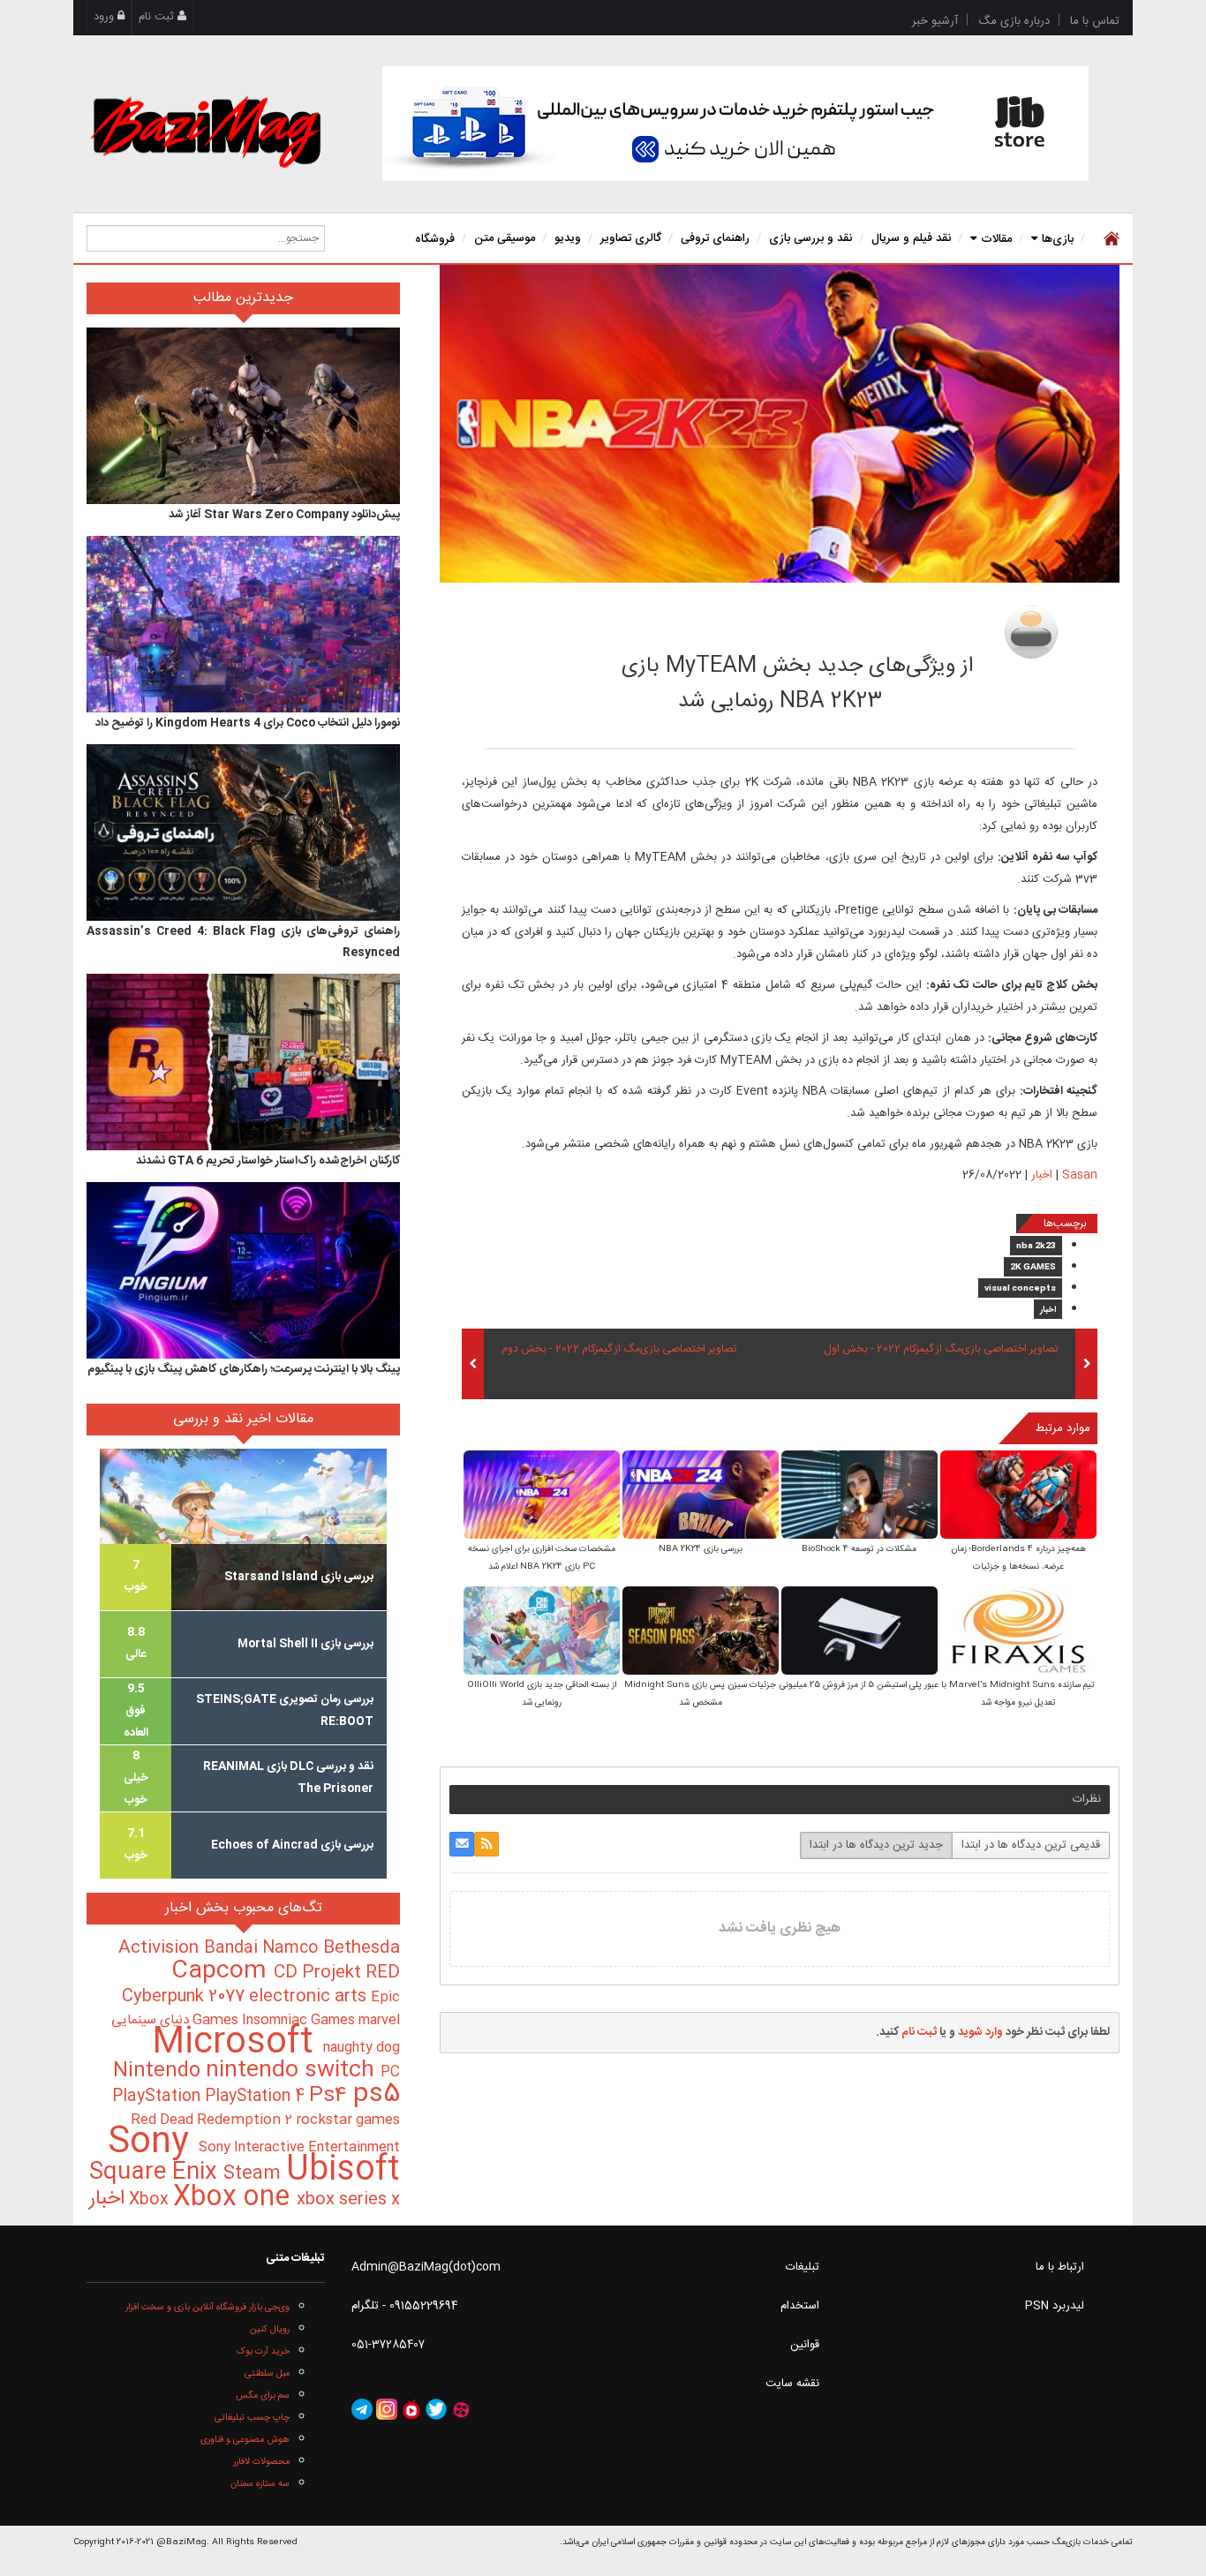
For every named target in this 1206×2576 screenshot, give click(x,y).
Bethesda (362, 1948)
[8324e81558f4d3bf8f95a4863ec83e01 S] (542, 1496)
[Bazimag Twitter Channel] (436, 2410)
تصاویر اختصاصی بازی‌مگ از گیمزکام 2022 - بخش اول (941, 1350)
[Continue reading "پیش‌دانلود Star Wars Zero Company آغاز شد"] (243, 416)
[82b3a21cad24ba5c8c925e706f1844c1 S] (542, 1632)
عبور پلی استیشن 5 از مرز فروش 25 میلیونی (859, 1685)
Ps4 (331, 2096)
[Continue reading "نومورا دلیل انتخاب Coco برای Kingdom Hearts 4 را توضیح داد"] (243, 624)
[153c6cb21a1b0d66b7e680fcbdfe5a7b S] (701, 1632)
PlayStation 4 (257, 2097)
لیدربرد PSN (1055, 2306)
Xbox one (235, 2198)
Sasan (918, 627)
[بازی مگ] (206, 130)
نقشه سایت (792, 2384)
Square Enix (156, 2173)
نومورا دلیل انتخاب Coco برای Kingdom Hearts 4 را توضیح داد (248, 723)
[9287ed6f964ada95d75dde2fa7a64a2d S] (1018, 1632)
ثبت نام (158, 17)
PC (390, 2072)
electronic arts (310, 1997)
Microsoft (237, 2043)
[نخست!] (1109, 238)
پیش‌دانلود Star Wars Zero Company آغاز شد (284, 515)
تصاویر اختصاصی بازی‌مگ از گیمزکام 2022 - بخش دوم (619, 1350)
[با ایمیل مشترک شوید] (462, 1844)
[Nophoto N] (1031, 632)
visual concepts (1020, 1289)
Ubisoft (343, 2170)
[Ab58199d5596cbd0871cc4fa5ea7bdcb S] (859, 1496)
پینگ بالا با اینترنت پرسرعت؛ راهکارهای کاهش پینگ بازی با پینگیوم (244, 1369)
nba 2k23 (1036, 1247)
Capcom (222, 1971)
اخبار (1042, 1175)
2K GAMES (1033, 1268)
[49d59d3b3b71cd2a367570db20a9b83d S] (701, 1496)
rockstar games (348, 2120)
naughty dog (362, 2048)
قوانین (805, 2345)
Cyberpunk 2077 (185, 1996)
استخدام (800, 2306)
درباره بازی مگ (1014, 21)
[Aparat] (461, 2410)
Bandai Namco (264, 1948)
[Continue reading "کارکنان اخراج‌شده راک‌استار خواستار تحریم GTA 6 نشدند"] (243, 1062)
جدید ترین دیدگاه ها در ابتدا (876, 1845)
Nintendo (159, 2071)
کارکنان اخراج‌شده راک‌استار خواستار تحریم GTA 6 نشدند (268, 1161)
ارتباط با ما (1060, 2267)
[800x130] (735, 124)
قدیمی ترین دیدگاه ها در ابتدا (1031, 1845)
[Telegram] (362, 2410)
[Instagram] (387, 2410)
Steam (255, 2174)
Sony (153, 2143)
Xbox (151, 2200)
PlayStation (158, 2097)
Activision (161, 1948)
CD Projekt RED (337, 1973)
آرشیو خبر (935, 21)
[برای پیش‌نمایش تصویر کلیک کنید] (780, 424)
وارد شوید (980, 2032)
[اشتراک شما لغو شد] (486, 1844)
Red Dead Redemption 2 (213, 2120)
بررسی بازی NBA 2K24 (701, 1549)
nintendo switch (293, 2071)
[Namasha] (411, 2410)
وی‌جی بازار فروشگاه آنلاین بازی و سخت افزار (207, 2307)
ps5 (377, 2095)
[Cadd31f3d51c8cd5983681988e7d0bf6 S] (859, 1632)
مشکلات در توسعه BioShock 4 (859, 1549)
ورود (106, 17)
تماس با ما (1095, 21)
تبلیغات (803, 2267)
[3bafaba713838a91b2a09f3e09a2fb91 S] (1018, 1496)
